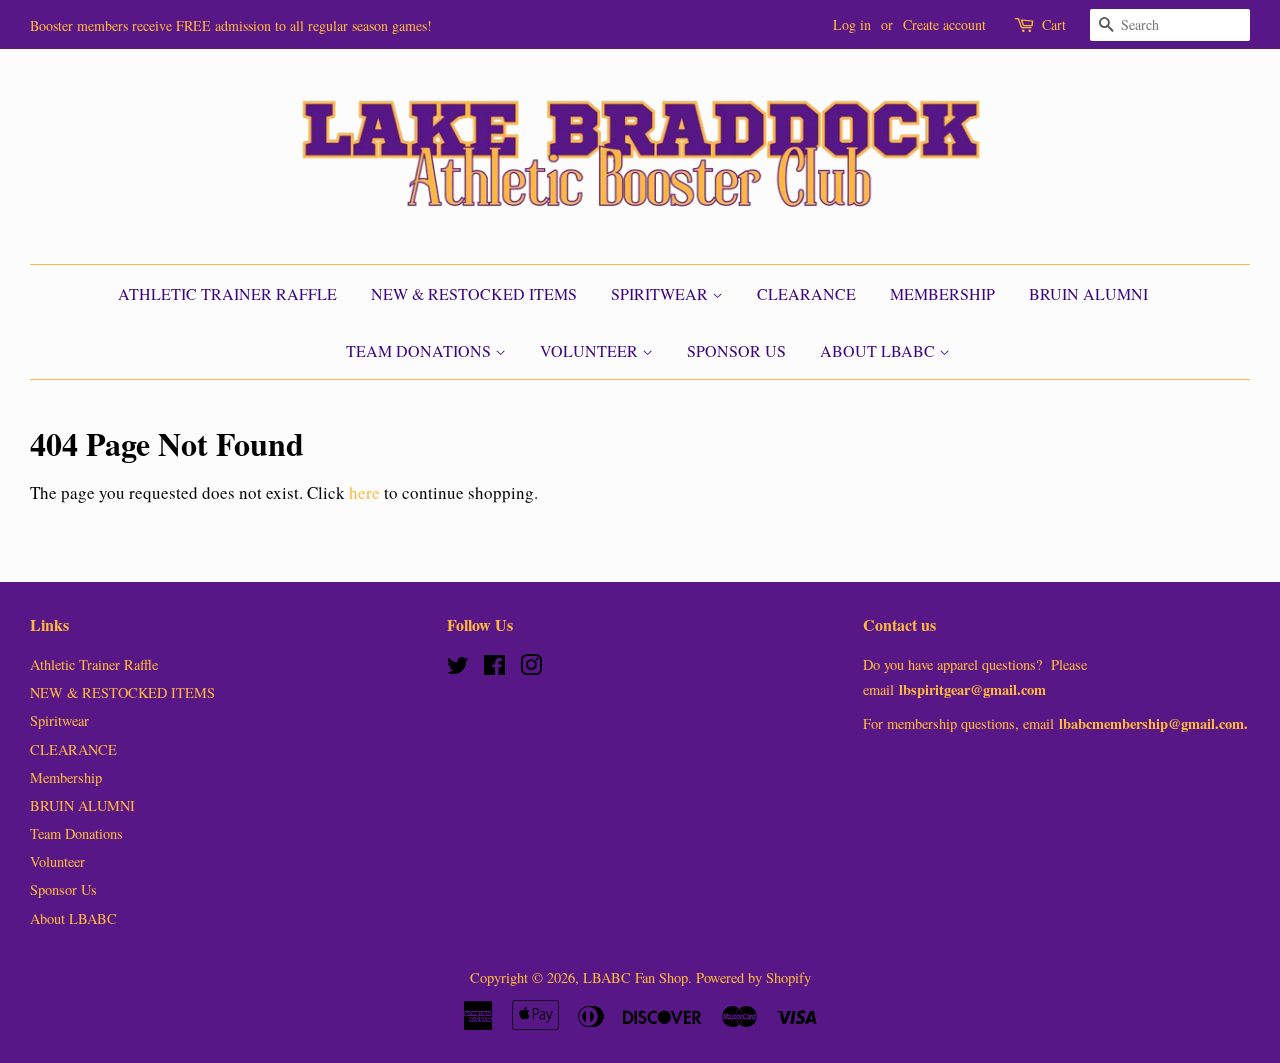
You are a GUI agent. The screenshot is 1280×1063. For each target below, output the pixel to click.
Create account (944, 24)
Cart (1054, 24)
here (364, 492)
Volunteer (591, 350)
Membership (942, 293)
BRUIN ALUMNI (1088, 293)
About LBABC (879, 350)
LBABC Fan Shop (635, 977)
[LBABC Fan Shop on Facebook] (494, 668)
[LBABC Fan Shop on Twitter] (458, 668)
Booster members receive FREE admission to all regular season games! (231, 25)
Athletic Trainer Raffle (227, 293)
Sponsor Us (736, 350)
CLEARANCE (806, 293)
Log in (852, 24)
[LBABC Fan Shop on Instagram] (531, 668)
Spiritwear (661, 293)
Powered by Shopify (753, 977)
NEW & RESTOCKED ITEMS (474, 293)
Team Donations (420, 350)
